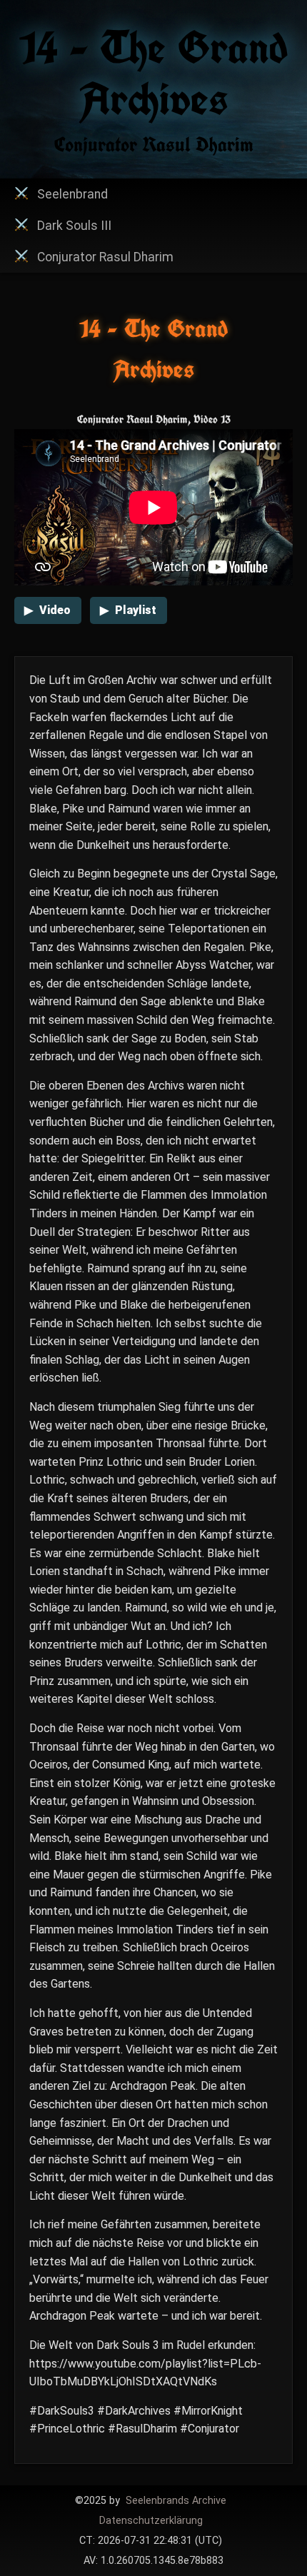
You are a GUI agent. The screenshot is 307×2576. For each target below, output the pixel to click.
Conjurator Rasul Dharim (105, 257)
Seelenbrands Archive (176, 2501)
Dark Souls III (74, 226)
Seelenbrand (72, 194)
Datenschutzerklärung (151, 2521)
